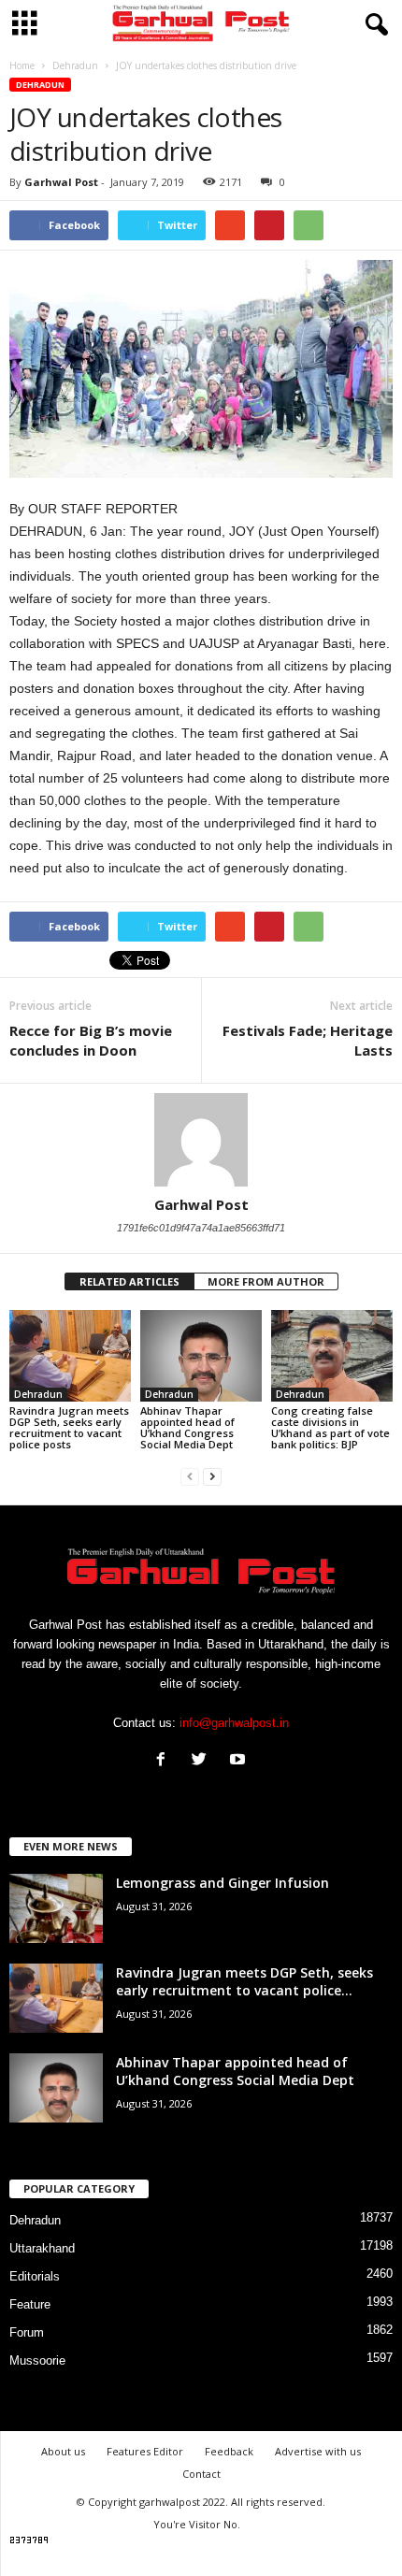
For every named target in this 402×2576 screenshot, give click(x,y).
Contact (201, 2474)
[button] (373, 25)
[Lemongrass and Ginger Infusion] (56, 1909)
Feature (30, 2304)
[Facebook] (165, 1761)
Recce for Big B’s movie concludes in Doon (91, 1040)
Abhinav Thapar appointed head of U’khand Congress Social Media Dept (187, 1427)
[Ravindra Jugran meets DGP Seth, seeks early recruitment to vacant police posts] (70, 1355)
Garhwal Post (61, 182)
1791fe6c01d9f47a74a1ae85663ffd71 (201, 1228)
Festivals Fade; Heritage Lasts (308, 1040)
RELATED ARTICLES (129, 1281)
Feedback (229, 2451)
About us (63, 2451)
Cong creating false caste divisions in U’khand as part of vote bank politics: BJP (330, 1427)
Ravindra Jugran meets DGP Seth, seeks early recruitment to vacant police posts (69, 1427)
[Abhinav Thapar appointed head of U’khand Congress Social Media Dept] (201, 1355)
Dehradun (40, 85)
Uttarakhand (42, 2248)
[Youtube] (240, 1761)
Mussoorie (37, 2360)
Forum (27, 2332)
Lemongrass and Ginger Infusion (223, 1883)
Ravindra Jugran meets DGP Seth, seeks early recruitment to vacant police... (244, 1981)
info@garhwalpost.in (234, 1723)
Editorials (35, 2276)
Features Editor (145, 2451)
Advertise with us (318, 2451)
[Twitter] (203, 1761)
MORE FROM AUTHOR (266, 1281)
